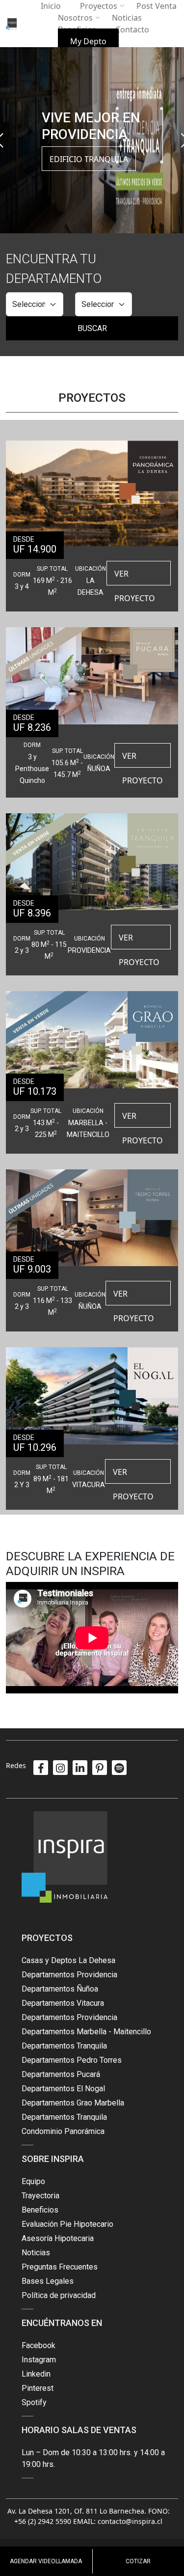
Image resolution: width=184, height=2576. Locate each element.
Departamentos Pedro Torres (72, 2060)
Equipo (33, 2181)
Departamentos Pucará (61, 2074)
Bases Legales (48, 2281)
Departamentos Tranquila (64, 2046)
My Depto (88, 41)
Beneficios (40, 2210)
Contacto (132, 29)
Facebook (39, 2345)
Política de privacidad (59, 2295)
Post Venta (157, 6)
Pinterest (38, 2388)
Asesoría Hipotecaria (58, 2238)
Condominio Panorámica (63, 2131)
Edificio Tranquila (89, 159)
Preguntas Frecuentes (60, 2267)
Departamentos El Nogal (63, 2089)
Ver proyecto (135, 577)
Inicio (51, 6)
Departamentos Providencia (69, 1975)
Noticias (127, 18)
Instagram (39, 2360)
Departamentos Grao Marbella (73, 2103)
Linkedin (36, 2374)
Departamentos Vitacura (63, 2003)
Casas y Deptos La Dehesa (68, 1960)
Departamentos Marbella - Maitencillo (86, 2032)
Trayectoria (40, 2196)
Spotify (34, 2402)
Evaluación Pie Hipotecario (67, 2224)
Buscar (92, 328)
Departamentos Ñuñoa (60, 1989)
